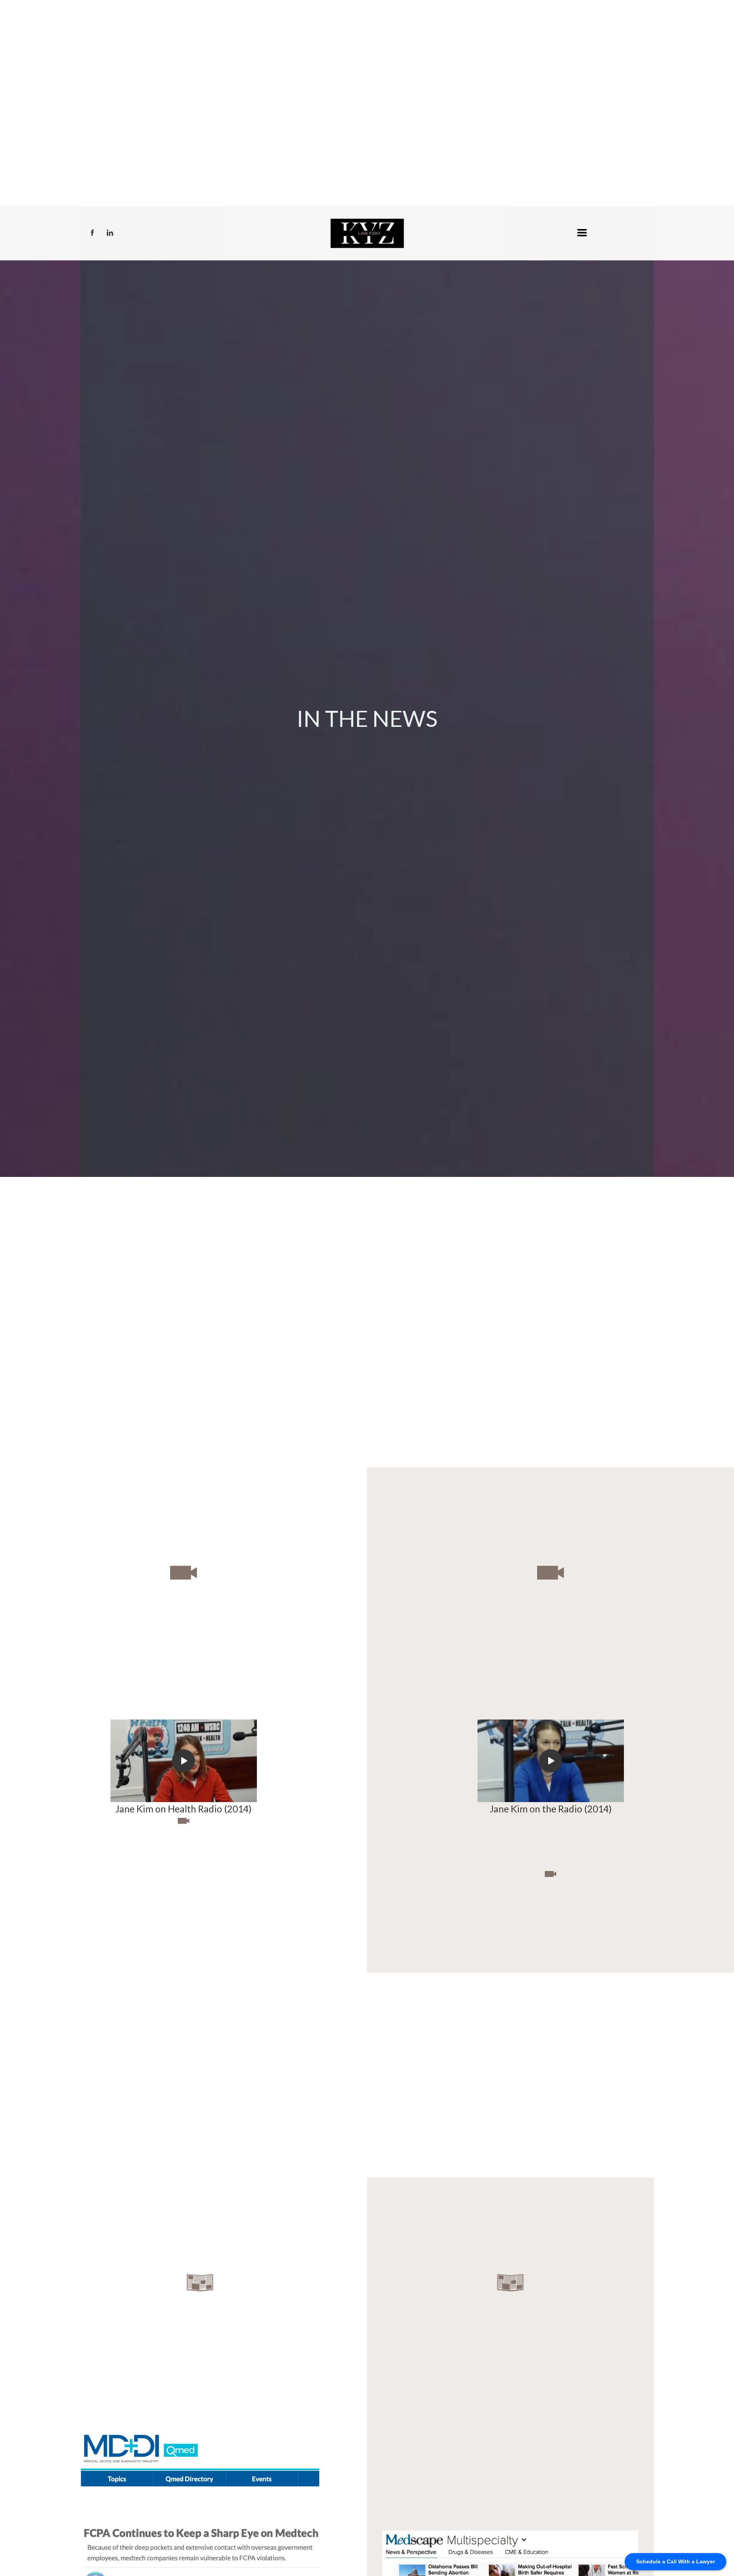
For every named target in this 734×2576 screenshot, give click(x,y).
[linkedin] (110, 233)
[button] (582, 233)
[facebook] (92, 233)
